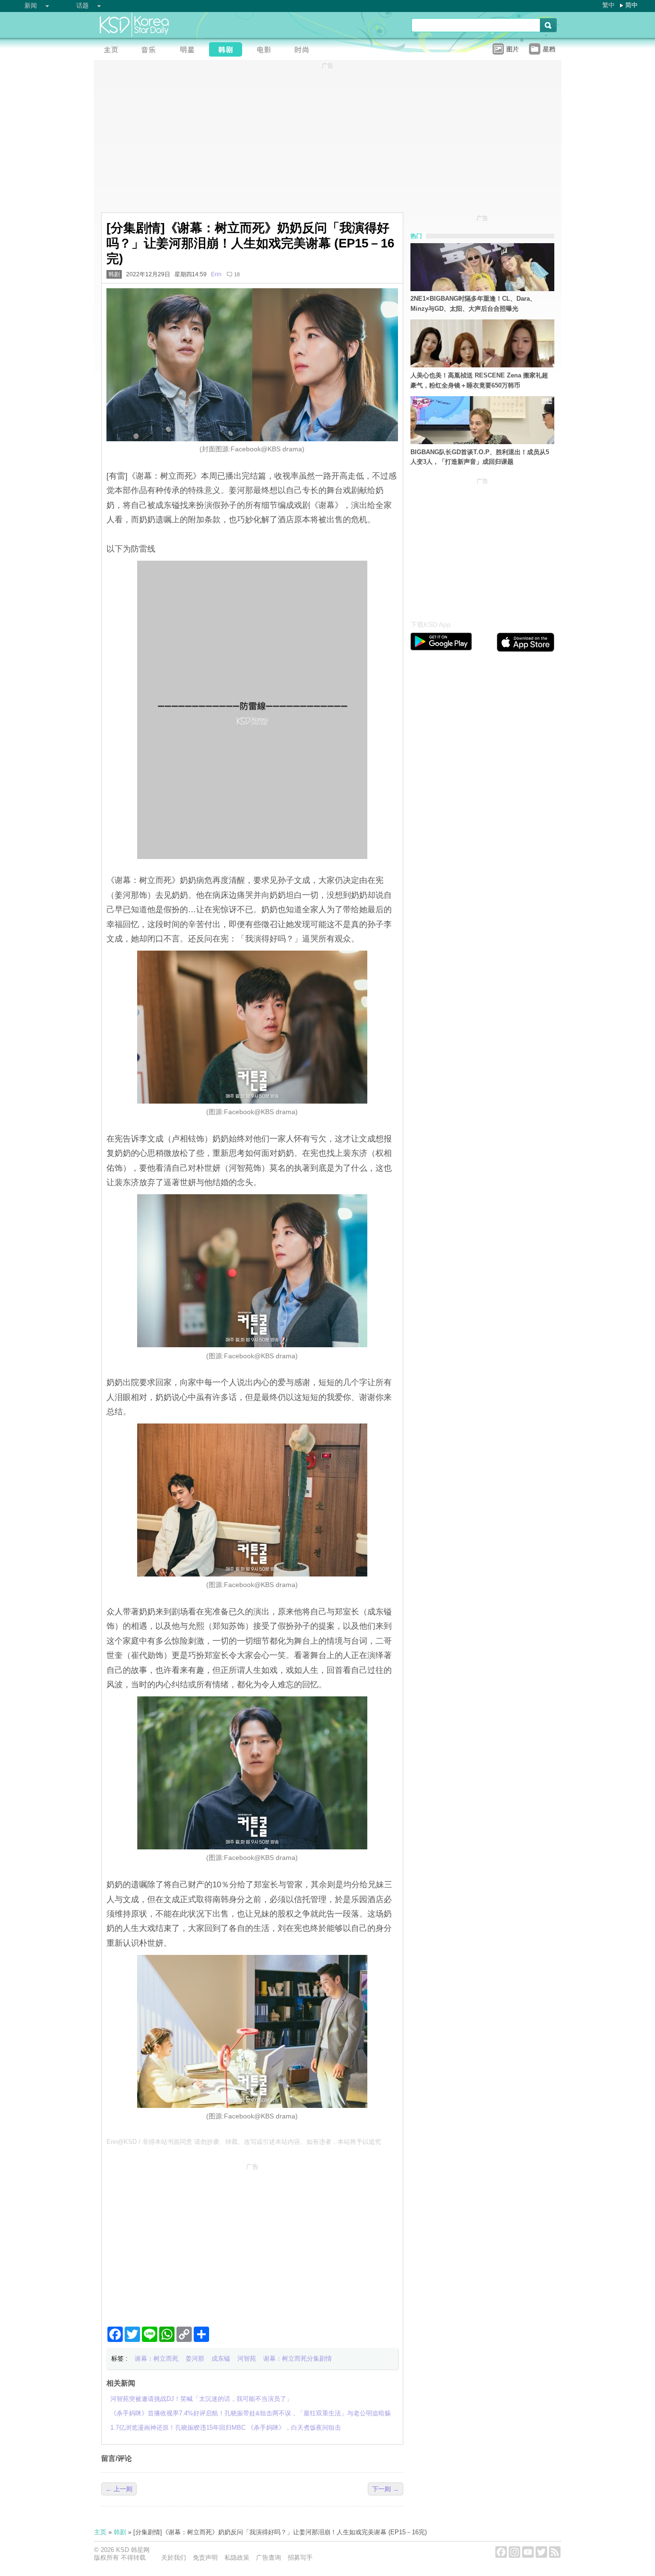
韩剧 (114, 274)
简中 (632, 5)
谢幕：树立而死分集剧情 (298, 2358)
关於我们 (174, 2558)
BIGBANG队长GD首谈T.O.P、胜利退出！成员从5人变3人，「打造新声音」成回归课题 (480, 457)
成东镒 (221, 2358)
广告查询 (269, 2558)
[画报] (305, 51)
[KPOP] (152, 51)
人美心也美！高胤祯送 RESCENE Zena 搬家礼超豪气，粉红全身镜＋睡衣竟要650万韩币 (479, 380)
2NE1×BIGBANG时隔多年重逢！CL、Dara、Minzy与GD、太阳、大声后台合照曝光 (473, 304)
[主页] (113, 51)
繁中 (608, 5)
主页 (100, 2532)
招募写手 (300, 2558)
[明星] (190, 51)
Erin (216, 274)
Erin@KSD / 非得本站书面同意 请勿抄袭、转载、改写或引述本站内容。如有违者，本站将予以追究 (244, 2142)
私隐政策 (237, 2558)
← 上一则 (119, 2489)
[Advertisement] (252, 2241)
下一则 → (386, 2489)
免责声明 (205, 2558)
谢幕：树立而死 (157, 2358)
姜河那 (195, 2358)
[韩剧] (228, 51)
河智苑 (247, 2358)
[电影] (267, 51)
